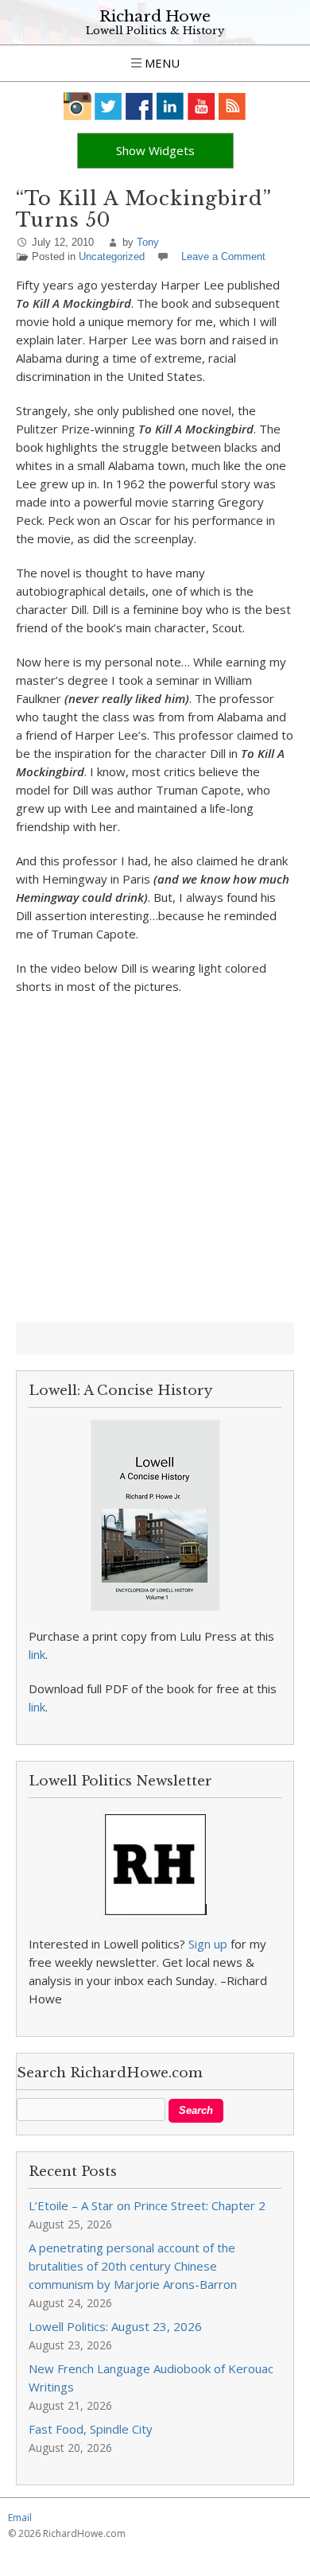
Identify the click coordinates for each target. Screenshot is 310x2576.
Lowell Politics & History (155, 31)
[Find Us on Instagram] (77, 106)
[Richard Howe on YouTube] (201, 106)
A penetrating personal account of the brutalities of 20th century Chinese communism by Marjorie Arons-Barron (133, 2266)
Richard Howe (155, 16)
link (37, 1654)
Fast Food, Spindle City (91, 2429)
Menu (161, 63)
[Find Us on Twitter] (108, 106)
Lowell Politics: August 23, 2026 (115, 2326)
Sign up (208, 1944)
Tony (148, 242)
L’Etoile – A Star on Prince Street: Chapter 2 (147, 2205)
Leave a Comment (223, 256)
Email (20, 2518)
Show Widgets (155, 150)
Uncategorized (112, 256)
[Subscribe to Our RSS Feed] (232, 106)
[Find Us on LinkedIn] (170, 106)
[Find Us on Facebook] (139, 106)
